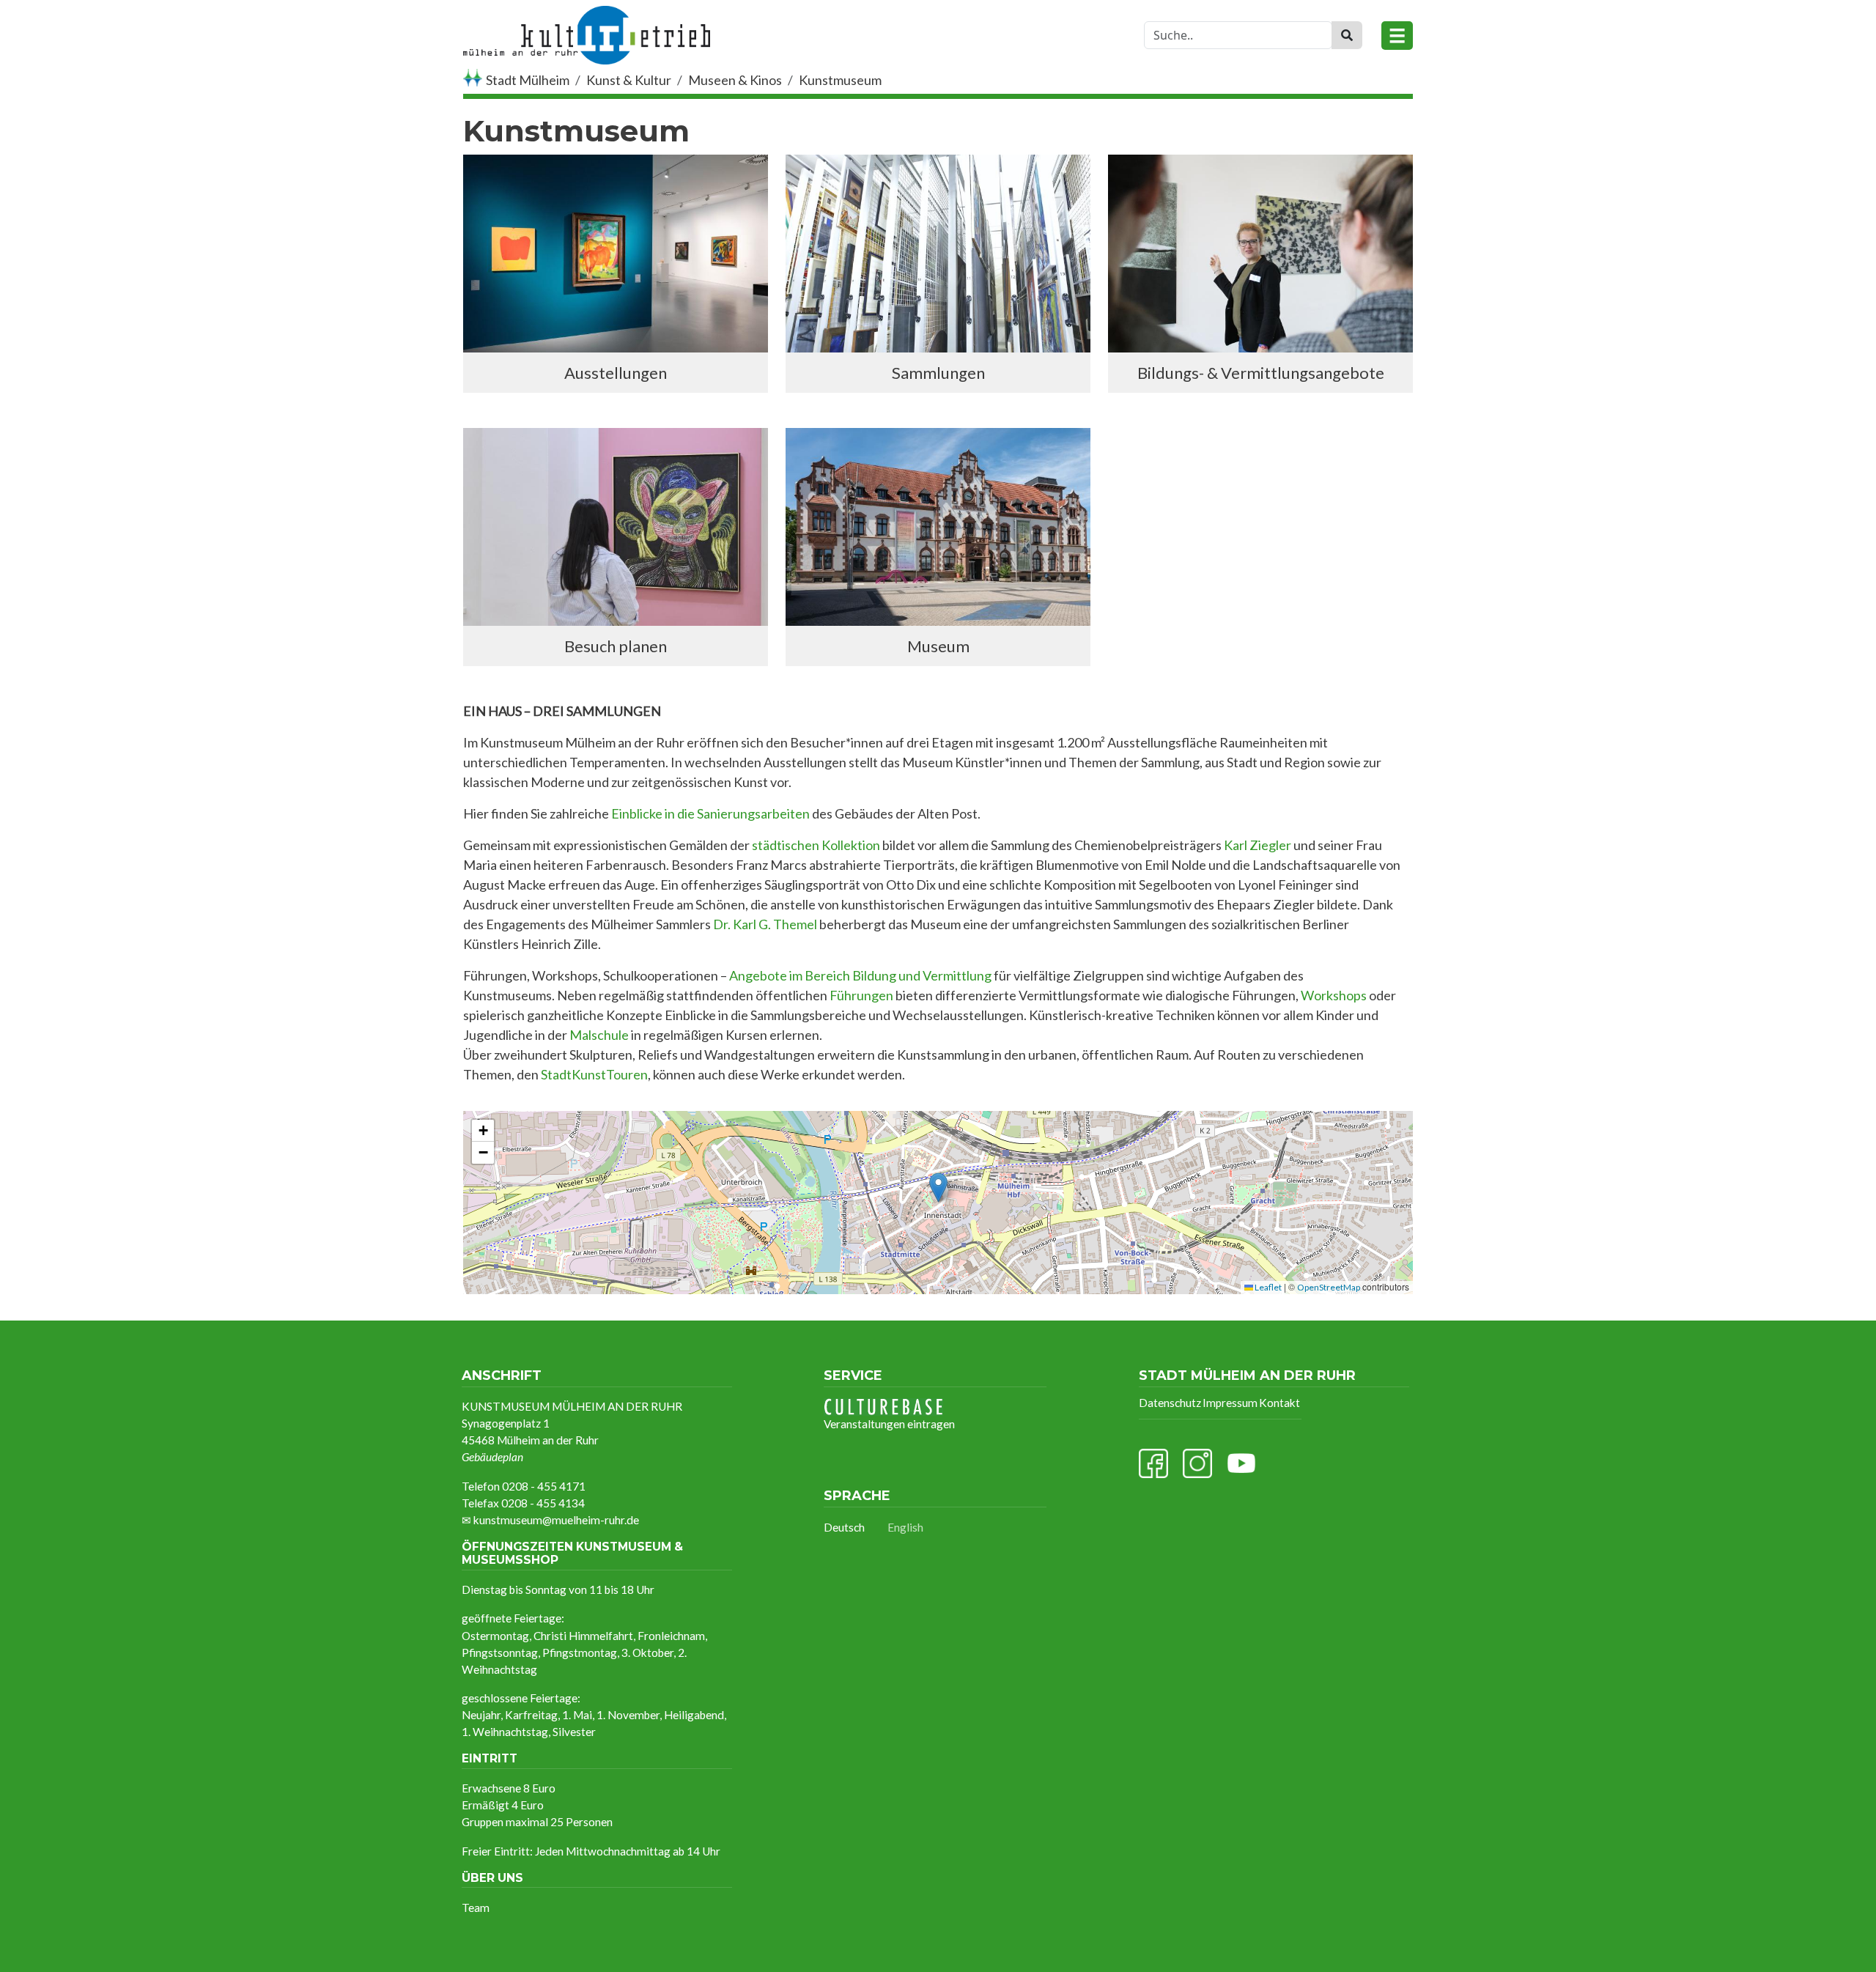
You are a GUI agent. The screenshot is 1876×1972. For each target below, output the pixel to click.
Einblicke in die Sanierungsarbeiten (710, 813)
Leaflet (1267, 1287)
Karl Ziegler (1258, 845)
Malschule (600, 1035)
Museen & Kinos (735, 80)
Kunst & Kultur (629, 80)
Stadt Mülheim (528, 80)
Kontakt (1279, 1403)
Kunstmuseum (840, 80)
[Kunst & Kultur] (587, 17)
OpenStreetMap (1329, 1287)
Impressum (1230, 1403)
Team (476, 1908)
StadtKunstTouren (594, 1074)
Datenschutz (1170, 1403)
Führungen (861, 995)
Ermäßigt (485, 1805)
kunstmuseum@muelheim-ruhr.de (556, 1520)
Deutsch (844, 1527)
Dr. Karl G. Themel (765, 924)
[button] (938, 1188)
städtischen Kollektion (816, 845)
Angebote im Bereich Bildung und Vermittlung (859, 975)
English (905, 1527)
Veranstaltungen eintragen (889, 1424)
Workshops (1334, 995)
